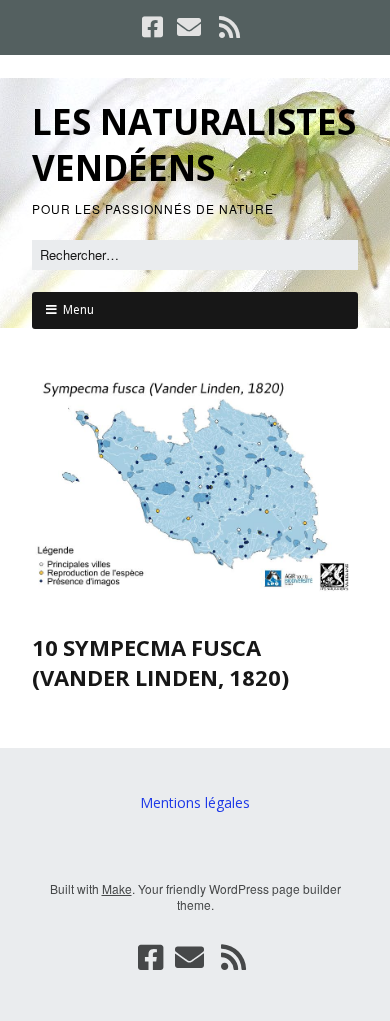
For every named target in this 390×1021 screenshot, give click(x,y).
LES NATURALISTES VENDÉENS (194, 144)
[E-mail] (189, 27)
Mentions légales (195, 802)
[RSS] (230, 27)
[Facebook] (154, 27)
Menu (78, 309)
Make (117, 888)
